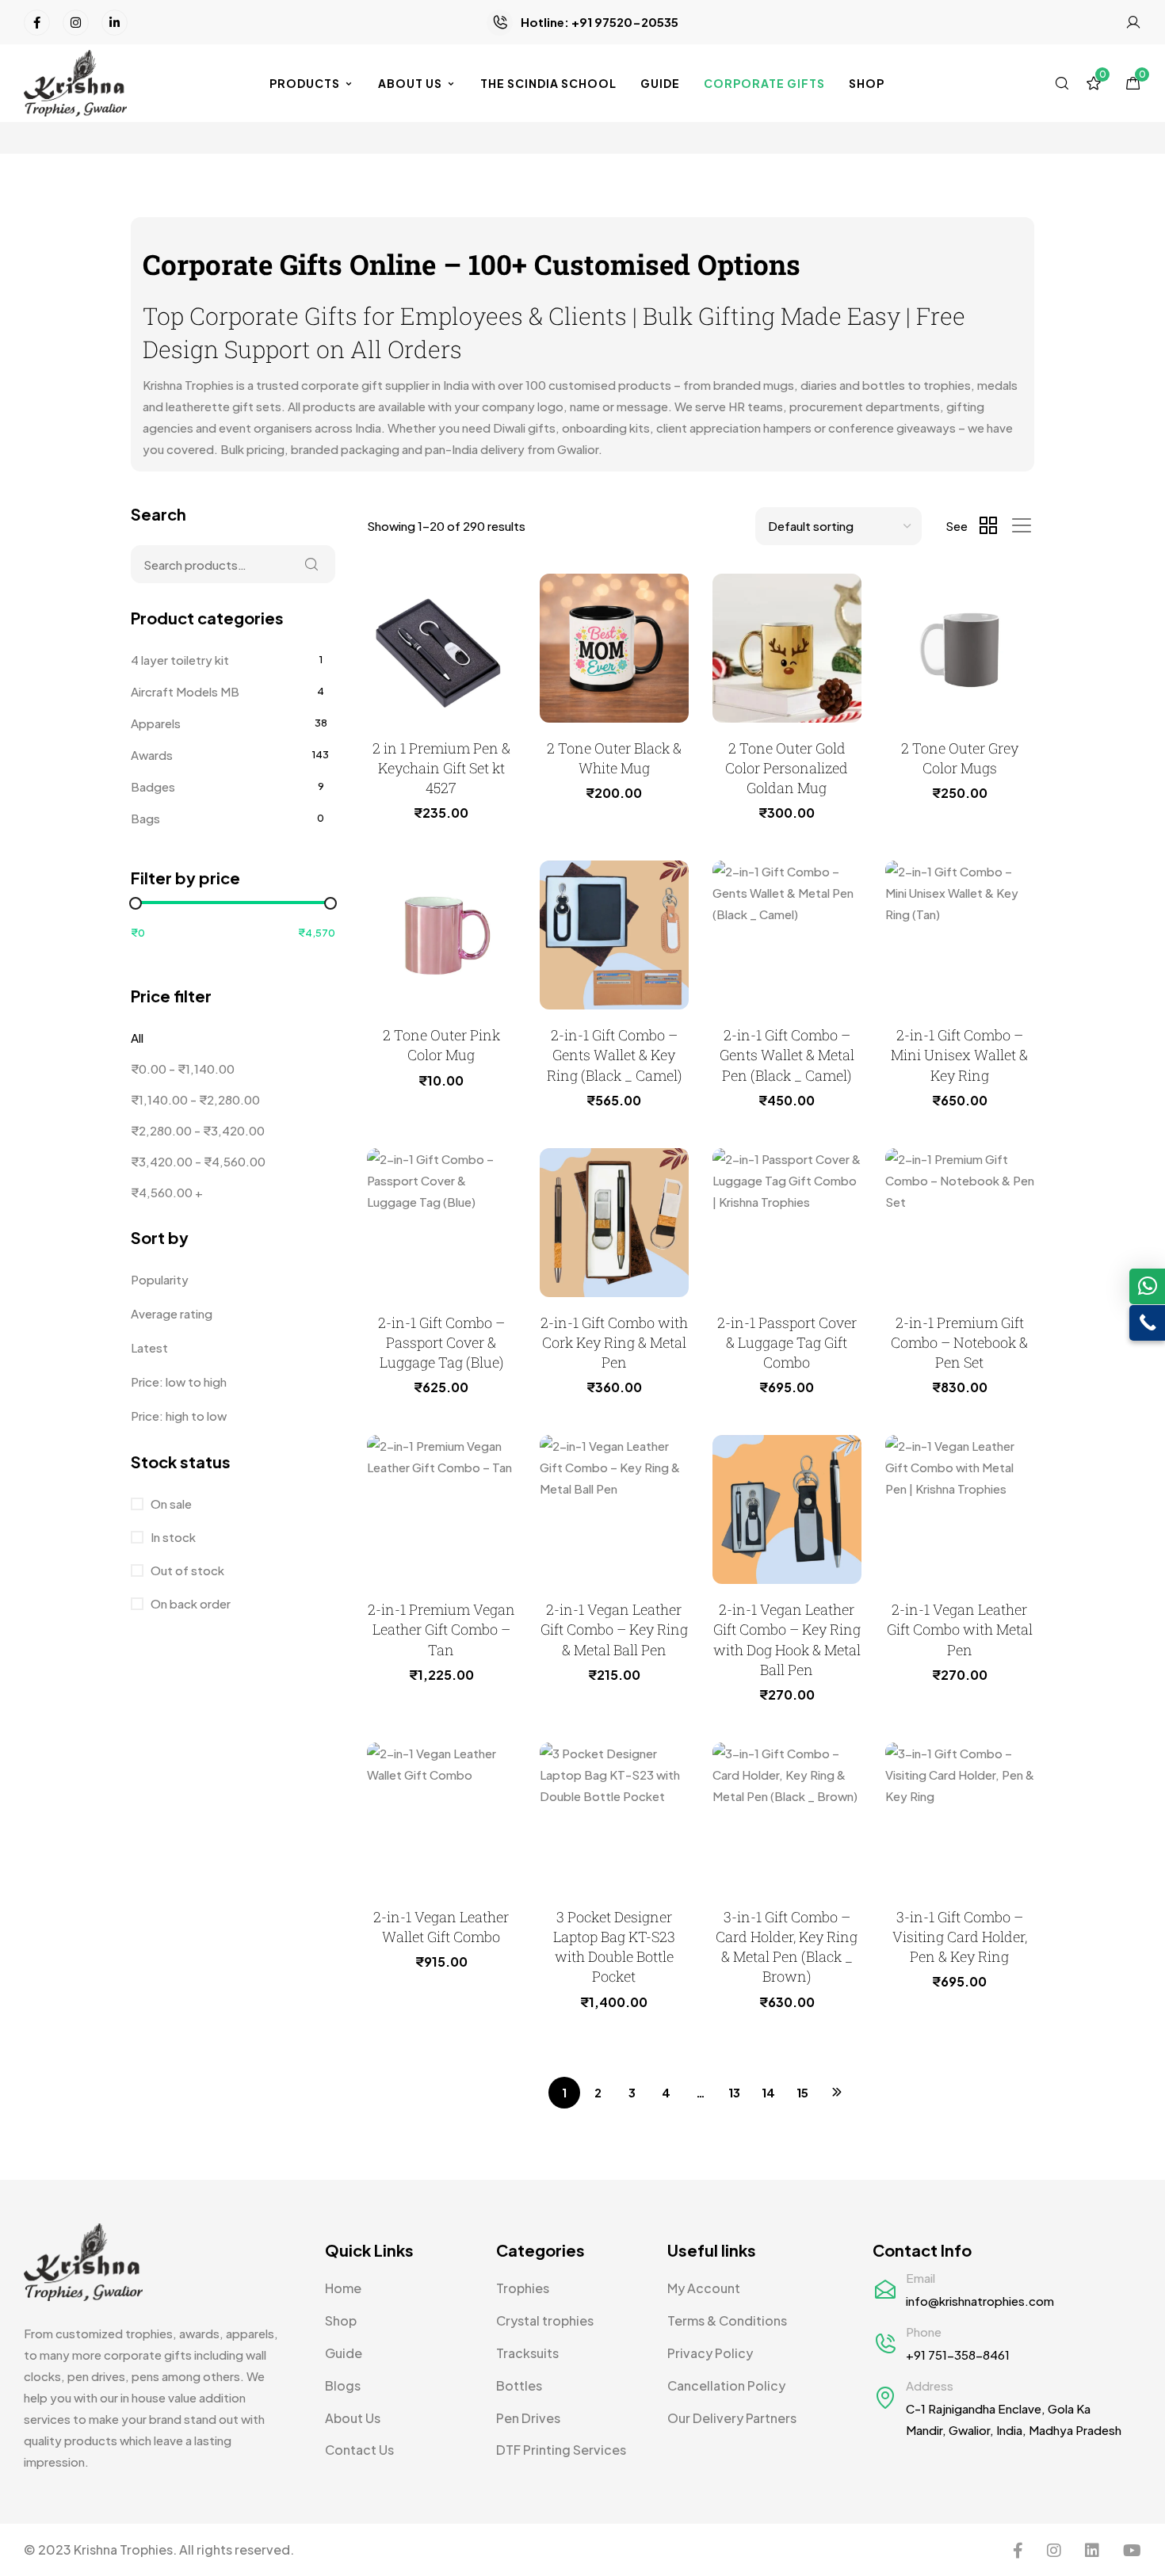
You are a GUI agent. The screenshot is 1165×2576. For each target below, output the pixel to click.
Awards (152, 755)
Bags (145, 818)
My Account (704, 2288)
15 (802, 2092)
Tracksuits (527, 2353)
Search (311, 564)
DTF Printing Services (561, 2450)
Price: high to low (179, 1416)
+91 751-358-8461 (958, 2355)
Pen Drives (528, 2418)
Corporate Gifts (764, 83)
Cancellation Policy (726, 2385)
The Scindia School (548, 83)
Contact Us (359, 2450)
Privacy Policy (710, 2353)
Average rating (172, 1313)
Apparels (156, 723)
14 (768, 2092)
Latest (149, 1347)
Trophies (523, 2288)
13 (734, 2092)
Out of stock (186, 1570)
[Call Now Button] (1147, 1323)
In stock (172, 1537)
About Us (410, 83)
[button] (1147, 1286)
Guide (660, 83)
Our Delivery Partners (732, 2418)
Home (343, 2288)
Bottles (519, 2385)
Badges (153, 786)
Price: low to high (179, 1381)
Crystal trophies (545, 2320)
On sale (170, 1504)
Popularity (160, 1279)
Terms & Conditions (727, 2320)
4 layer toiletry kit (180, 660)
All (137, 1038)
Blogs (343, 2385)
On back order (189, 1603)
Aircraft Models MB (185, 691)
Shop (867, 83)
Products (305, 83)
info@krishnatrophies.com (980, 2301)
